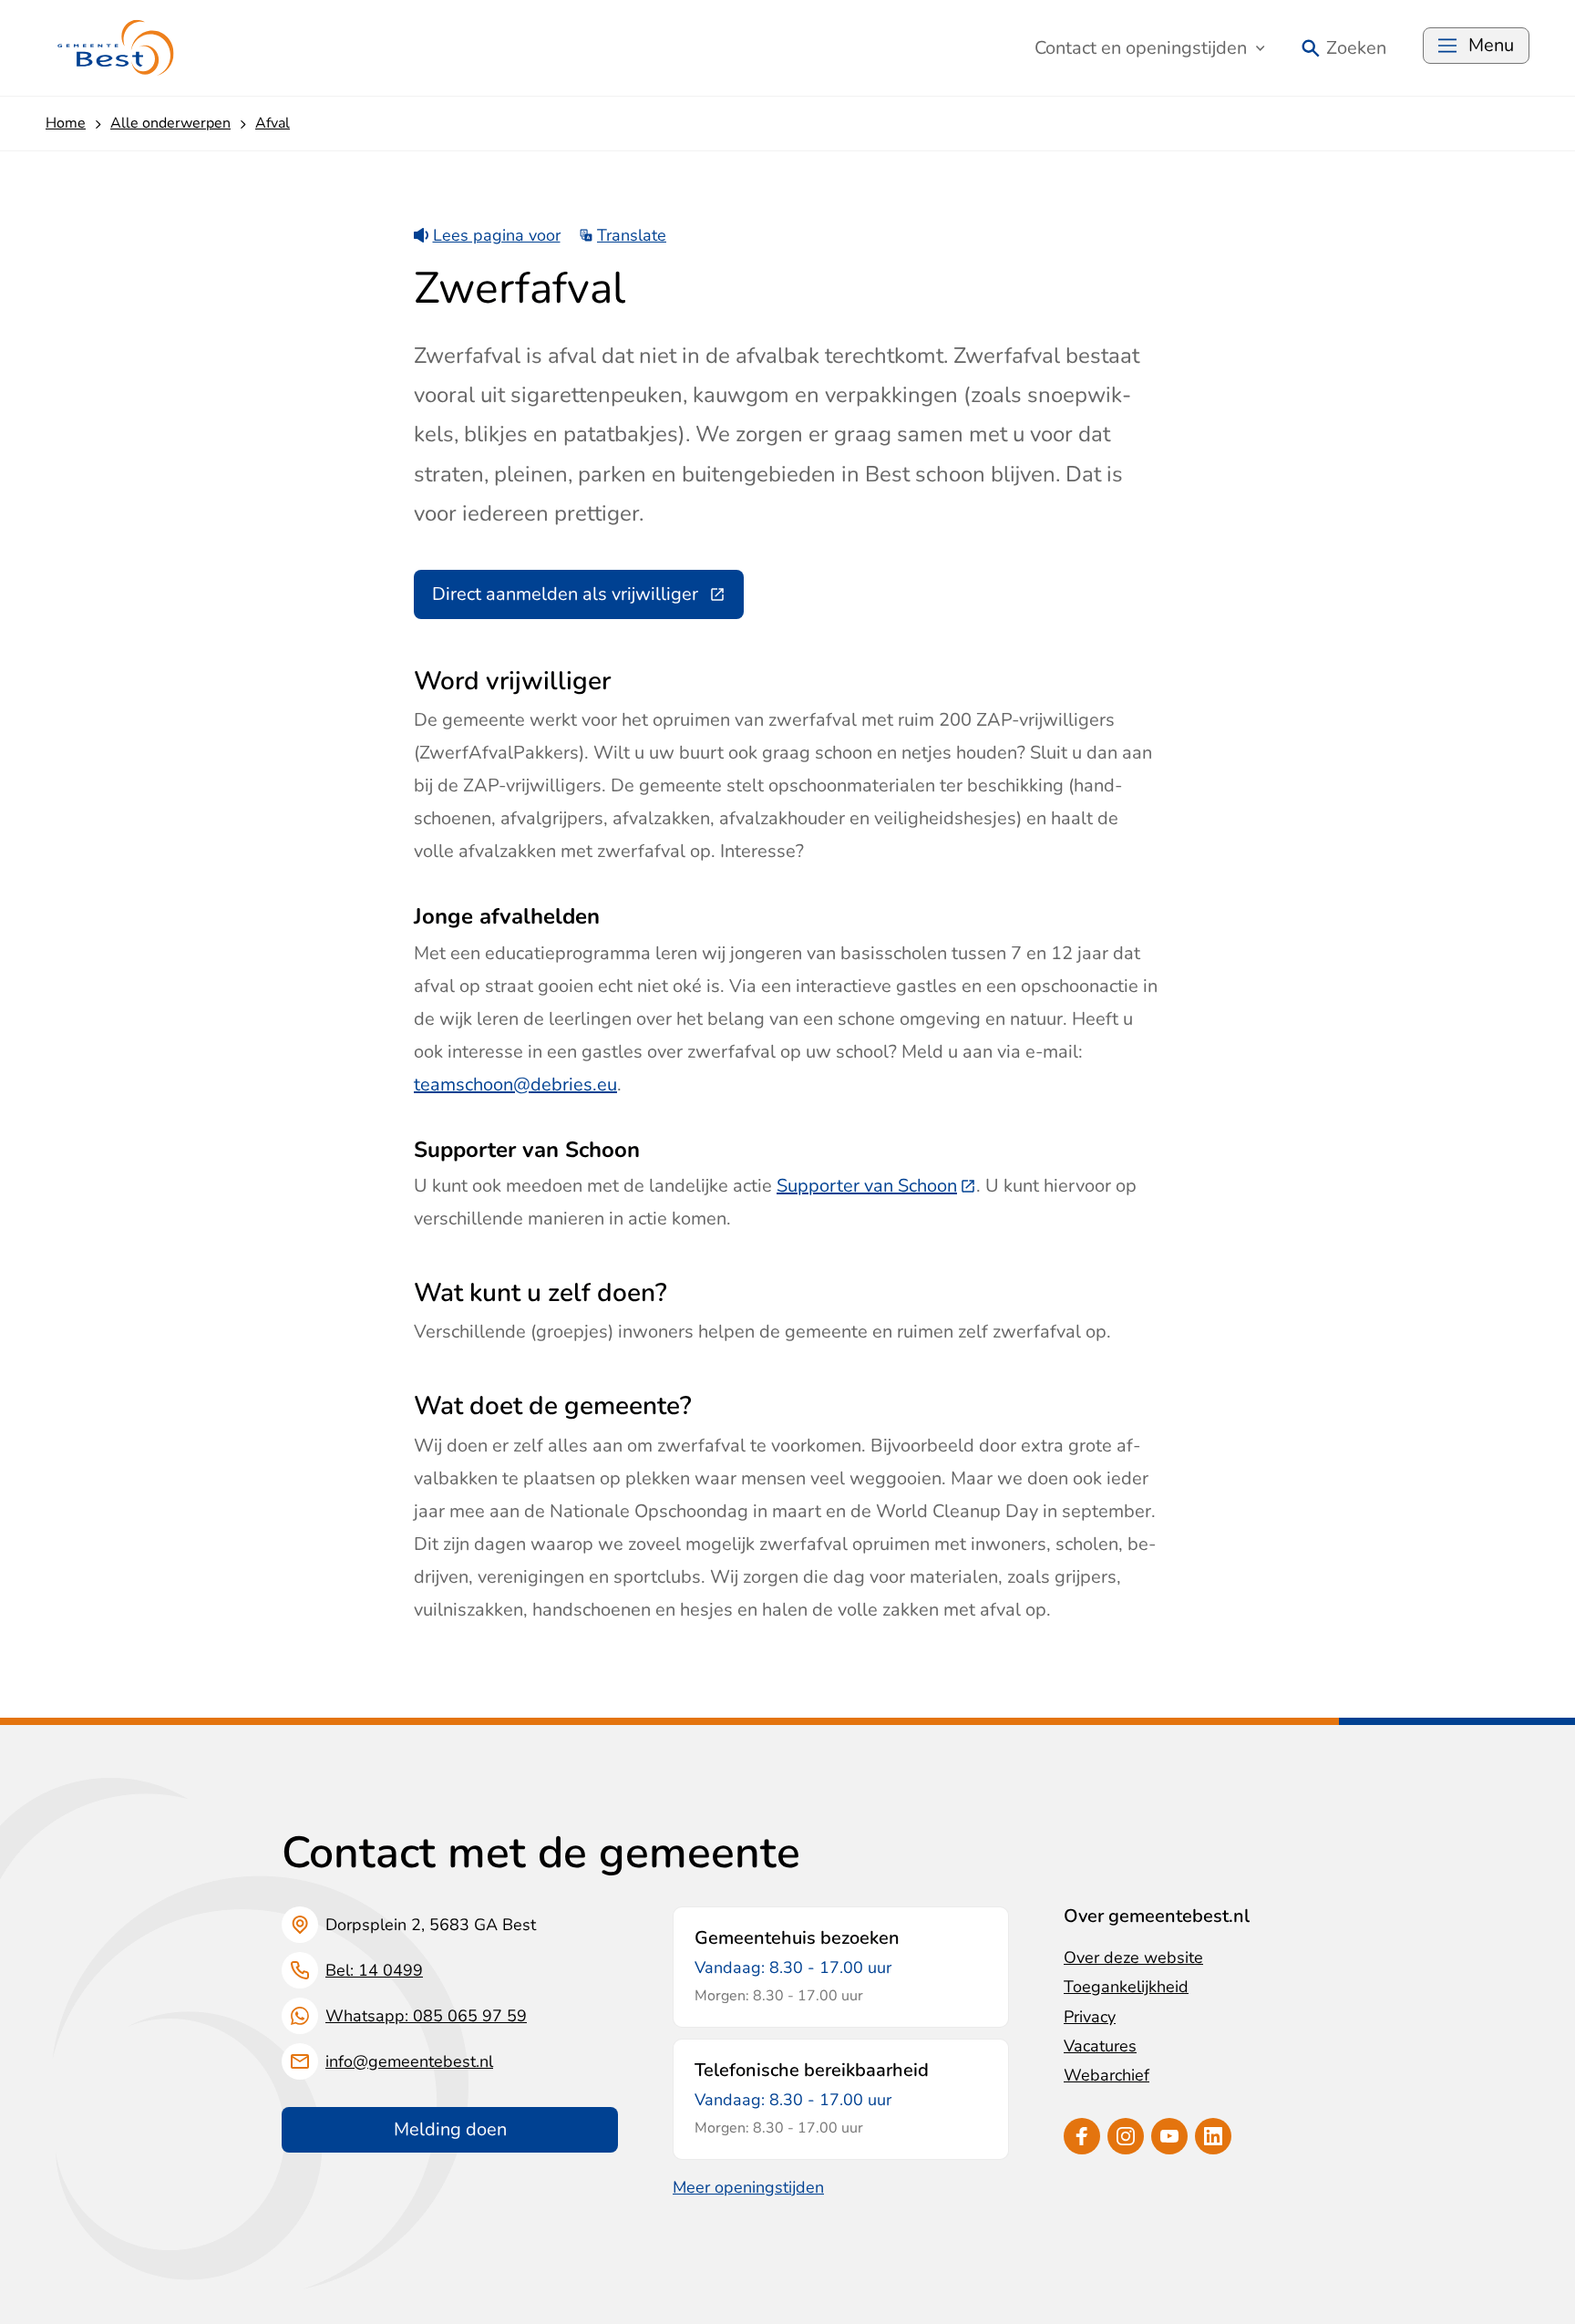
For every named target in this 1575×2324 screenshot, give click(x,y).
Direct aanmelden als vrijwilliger (588, 599)
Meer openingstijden (748, 2187)
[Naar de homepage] (116, 48)
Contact (1141, 48)
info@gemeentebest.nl (409, 2061)
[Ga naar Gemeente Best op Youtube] (1169, 2136)
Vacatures (1100, 2046)
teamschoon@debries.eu (515, 1085)
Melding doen (450, 2129)
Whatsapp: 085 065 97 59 (426, 2016)
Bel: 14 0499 (374, 1970)
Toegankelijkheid (1126, 1987)
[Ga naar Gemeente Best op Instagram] (1126, 2136)
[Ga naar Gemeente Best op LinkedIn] (1213, 2136)
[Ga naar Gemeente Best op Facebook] (1082, 2136)
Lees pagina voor (497, 235)
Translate (632, 235)
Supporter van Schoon (876, 1186)
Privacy (1090, 2017)
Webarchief (1107, 2075)
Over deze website (1133, 1957)
